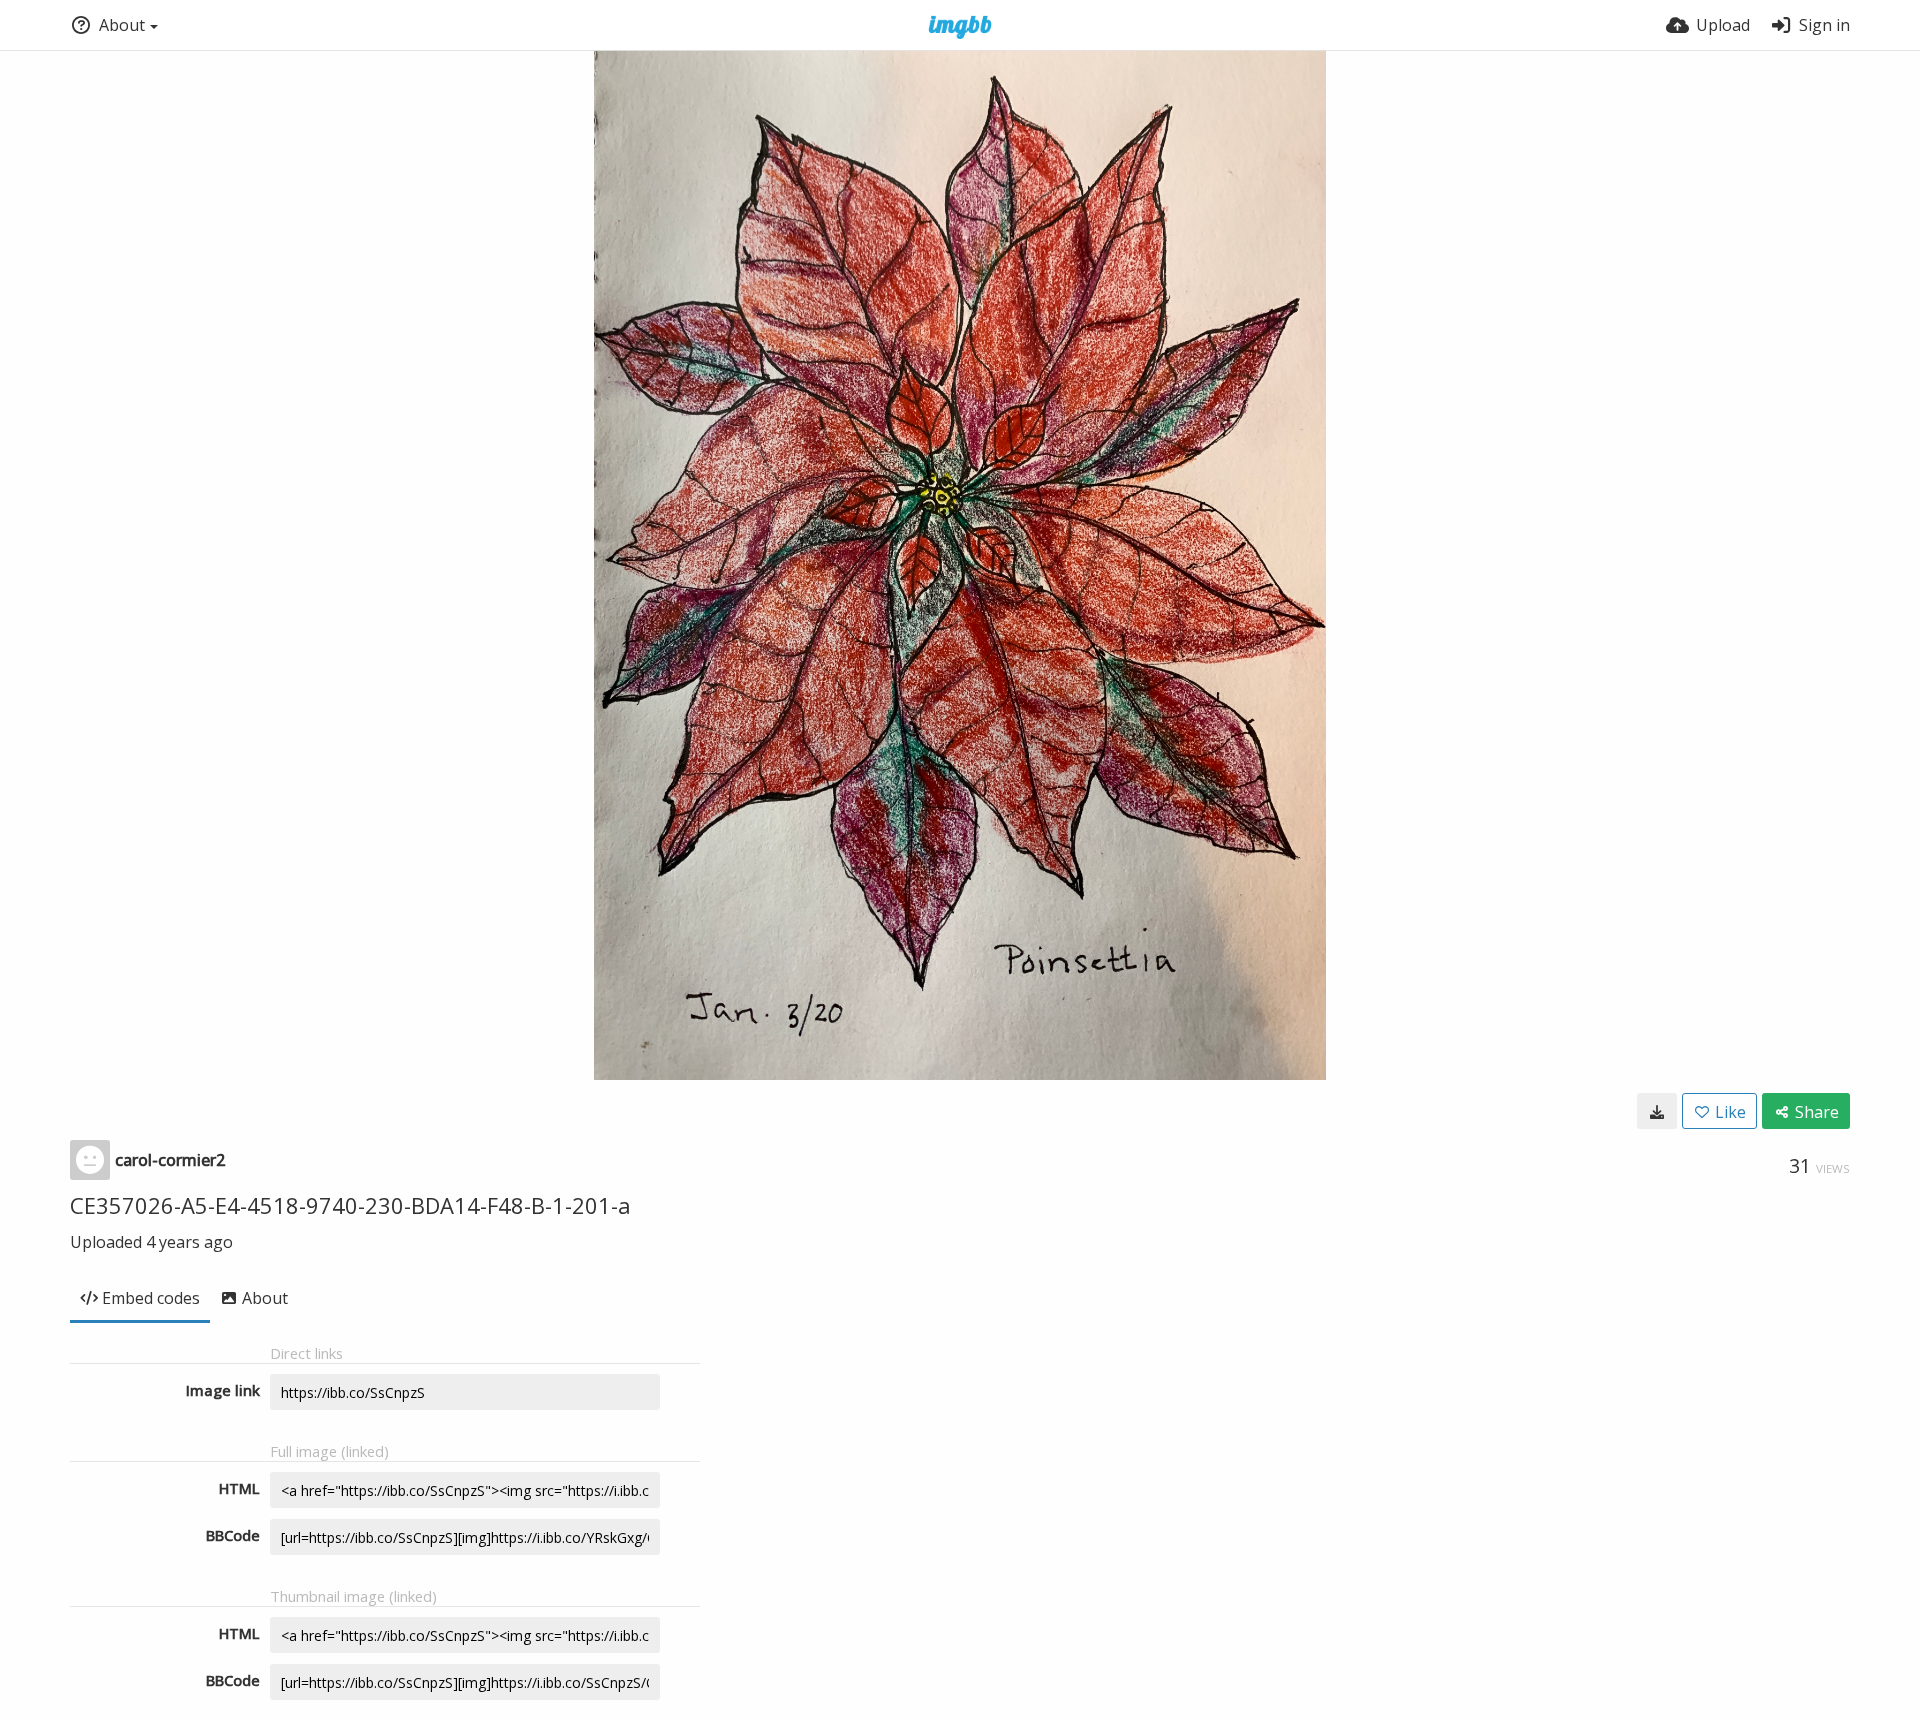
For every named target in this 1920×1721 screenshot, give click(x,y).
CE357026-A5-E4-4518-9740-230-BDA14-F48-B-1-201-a (350, 1205)
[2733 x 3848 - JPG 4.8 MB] (1657, 1111)
